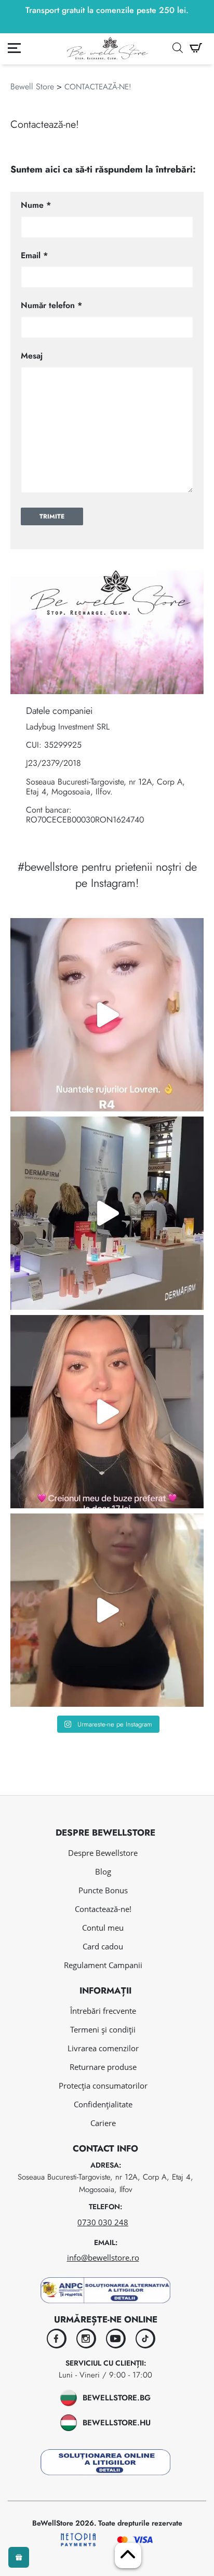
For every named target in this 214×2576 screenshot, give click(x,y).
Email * (34, 255)
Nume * (36, 205)
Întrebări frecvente (103, 2011)
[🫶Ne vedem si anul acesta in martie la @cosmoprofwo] (107, 1213)
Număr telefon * (51, 305)
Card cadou (103, 1946)
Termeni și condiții (103, 2029)
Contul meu (103, 1928)
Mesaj (32, 356)
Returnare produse (103, 2067)
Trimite (52, 516)
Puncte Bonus (103, 1890)
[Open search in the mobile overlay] (178, 48)
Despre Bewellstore (103, 1853)
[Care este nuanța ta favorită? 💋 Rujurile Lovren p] (107, 1015)
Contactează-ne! (103, 1909)
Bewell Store (32, 87)
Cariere (103, 2123)
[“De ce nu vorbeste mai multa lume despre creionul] (107, 1412)
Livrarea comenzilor (103, 2048)
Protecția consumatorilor (103, 2086)
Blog (103, 1871)
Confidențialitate (103, 2104)
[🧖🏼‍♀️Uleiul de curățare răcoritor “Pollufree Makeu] (107, 1610)
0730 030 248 (103, 2222)
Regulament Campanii (103, 1965)
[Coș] (196, 48)
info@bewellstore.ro (103, 2258)
